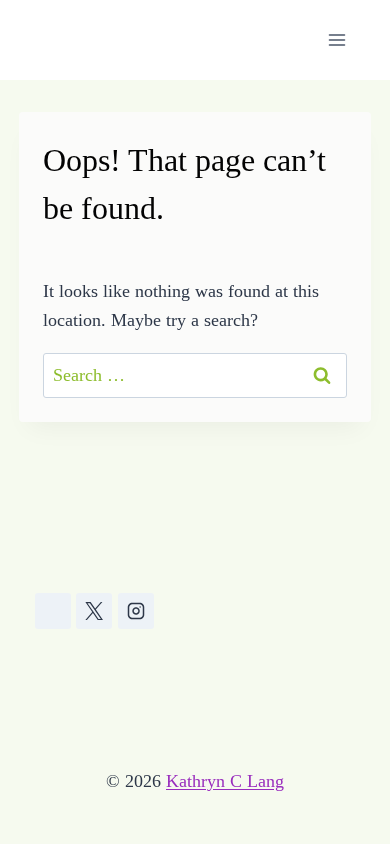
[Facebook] (53, 611)
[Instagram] (136, 611)
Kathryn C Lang (225, 781)
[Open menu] (337, 39)
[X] (94, 611)
